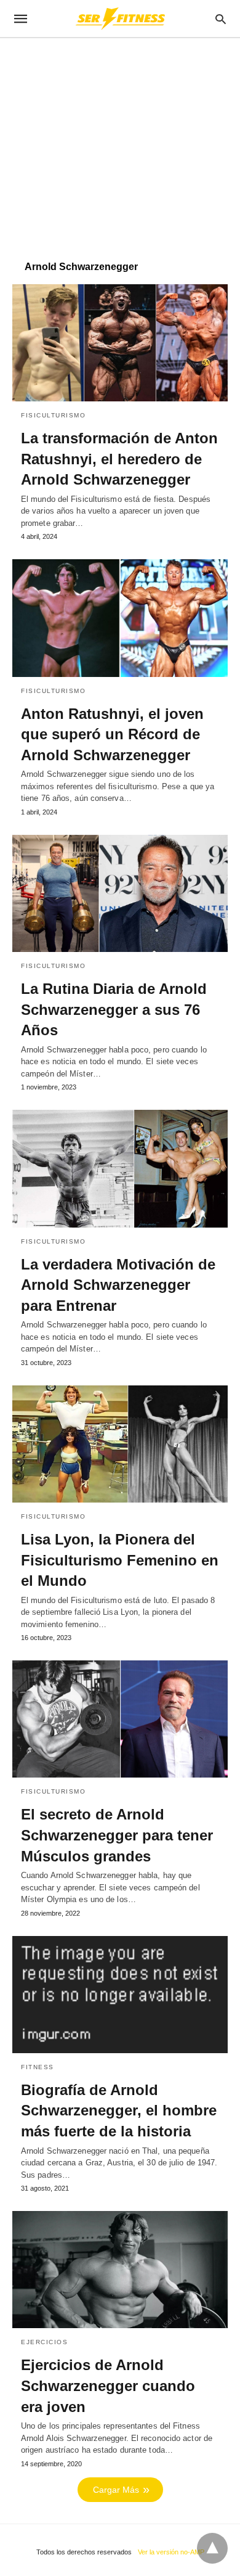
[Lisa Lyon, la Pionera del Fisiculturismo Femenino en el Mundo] (120, 1444)
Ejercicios (44, 2342)
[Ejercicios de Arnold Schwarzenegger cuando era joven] (120, 2270)
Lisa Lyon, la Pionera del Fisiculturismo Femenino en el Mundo (120, 1560)
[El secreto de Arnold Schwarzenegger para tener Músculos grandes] (120, 1719)
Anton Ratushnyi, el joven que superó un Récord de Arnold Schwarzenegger (112, 734)
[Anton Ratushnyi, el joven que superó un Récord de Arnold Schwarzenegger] (120, 618)
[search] (221, 19)
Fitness (38, 2067)
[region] (120, 143)
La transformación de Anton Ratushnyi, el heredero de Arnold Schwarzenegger (119, 459)
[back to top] (212, 2548)
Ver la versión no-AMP (171, 2552)
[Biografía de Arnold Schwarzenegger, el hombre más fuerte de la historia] (120, 1995)
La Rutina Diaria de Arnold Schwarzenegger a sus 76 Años (114, 1009)
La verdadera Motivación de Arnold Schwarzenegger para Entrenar (118, 1285)
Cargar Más (116, 2490)
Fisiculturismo (53, 415)
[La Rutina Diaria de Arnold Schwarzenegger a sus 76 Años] (120, 893)
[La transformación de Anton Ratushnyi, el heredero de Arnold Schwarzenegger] (120, 343)
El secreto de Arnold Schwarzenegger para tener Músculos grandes (117, 1835)
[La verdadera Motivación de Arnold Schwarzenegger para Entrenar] (120, 1168)
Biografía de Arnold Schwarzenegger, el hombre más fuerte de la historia (119, 2110)
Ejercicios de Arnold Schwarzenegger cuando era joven (108, 2385)
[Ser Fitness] (119, 18)
